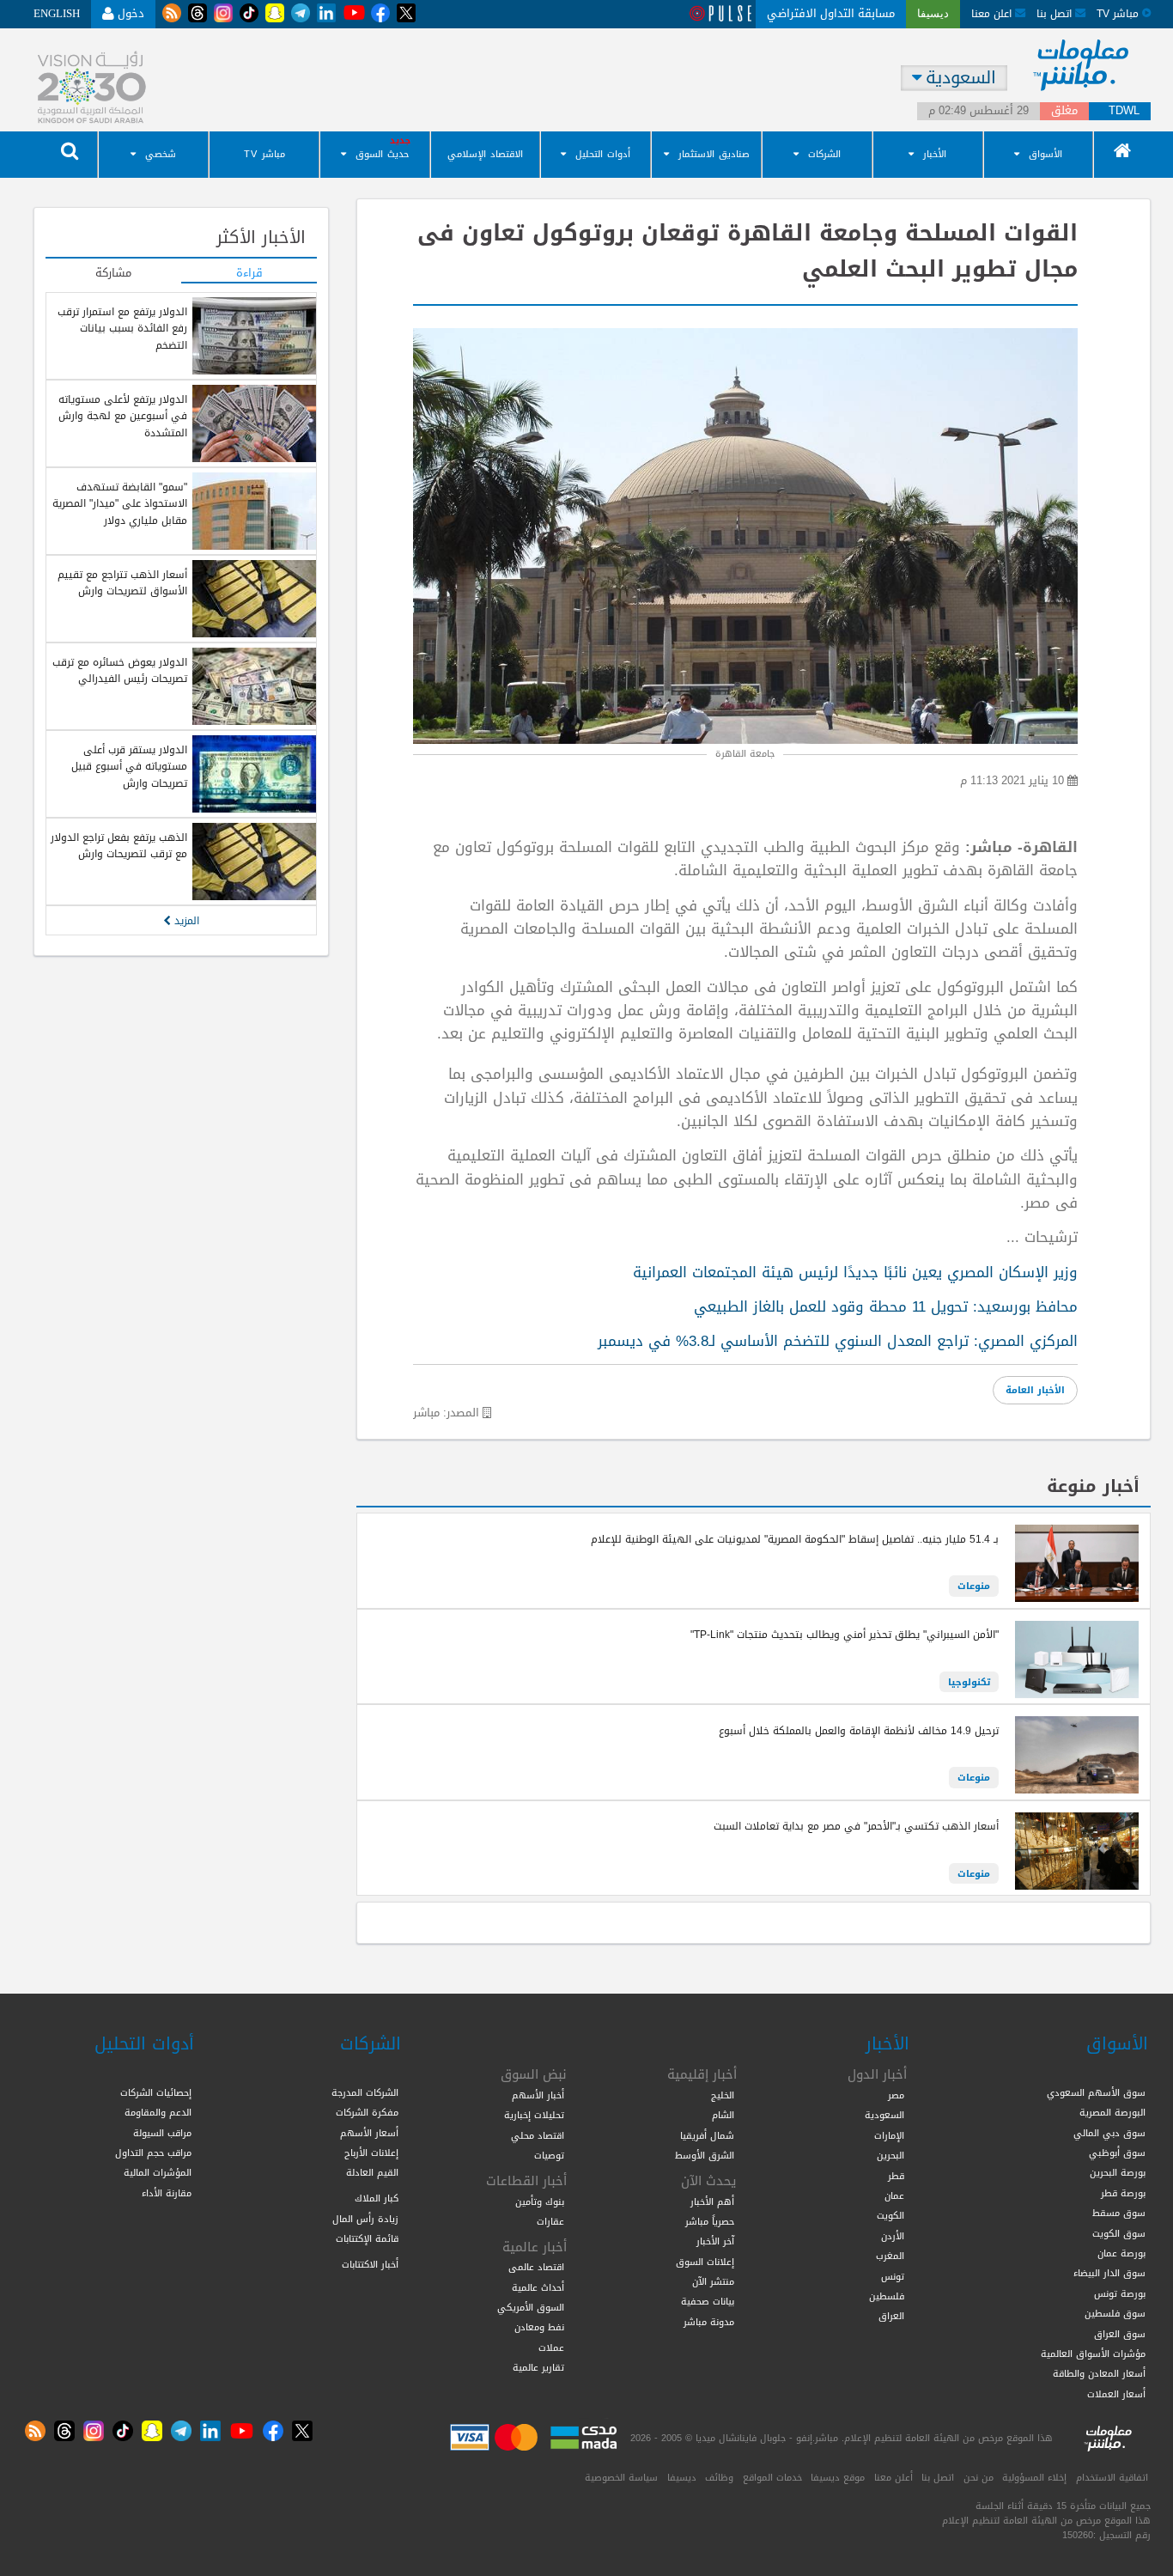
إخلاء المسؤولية (1034, 2477)
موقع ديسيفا (838, 2477)
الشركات (824, 154)
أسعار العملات (1116, 2394)
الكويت (890, 2215)
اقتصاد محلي (538, 2135)
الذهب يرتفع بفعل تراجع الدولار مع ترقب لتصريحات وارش (119, 846)
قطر (896, 2176)
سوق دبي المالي (1109, 2133)
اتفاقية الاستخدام (1112, 2477)
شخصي (161, 154)
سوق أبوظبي (1117, 2153)
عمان (894, 2195)
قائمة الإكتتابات (367, 2238)
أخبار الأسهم (538, 2095)
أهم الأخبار (712, 2201)
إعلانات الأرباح (371, 2153)
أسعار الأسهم (369, 2133)
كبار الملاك (377, 2198)
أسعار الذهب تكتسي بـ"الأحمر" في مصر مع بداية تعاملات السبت (856, 1826)
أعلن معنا (893, 2477)
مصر (896, 2095)
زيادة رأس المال (365, 2219)
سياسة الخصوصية (621, 2477)
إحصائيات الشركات (156, 2092)
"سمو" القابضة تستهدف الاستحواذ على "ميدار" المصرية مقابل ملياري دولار (120, 504)
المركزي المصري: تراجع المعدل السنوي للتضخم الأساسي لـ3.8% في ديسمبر (838, 1341)
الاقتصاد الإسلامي (485, 154)
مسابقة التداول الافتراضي (831, 13)
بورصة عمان (1121, 2253)
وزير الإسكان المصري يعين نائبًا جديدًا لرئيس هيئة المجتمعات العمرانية (855, 1272)
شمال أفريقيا (707, 2135)
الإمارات (889, 2135)
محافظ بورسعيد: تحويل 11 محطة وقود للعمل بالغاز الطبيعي (886, 1306)
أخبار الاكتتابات (370, 2264)
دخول (129, 13)
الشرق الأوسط (705, 2155)
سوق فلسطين (1115, 2313)
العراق (891, 2316)
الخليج (723, 2095)
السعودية (884, 2115)
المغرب (890, 2256)
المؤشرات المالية (158, 2172)
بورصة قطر (1123, 2193)
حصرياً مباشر (710, 2221)
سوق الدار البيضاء (1109, 2273)
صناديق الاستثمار (714, 154)
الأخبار (935, 154)
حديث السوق (382, 154)
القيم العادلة (372, 2172)
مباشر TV (264, 154)
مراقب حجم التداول (153, 2153)
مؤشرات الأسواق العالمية (1093, 2354)
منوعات (974, 1586)
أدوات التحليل (603, 154)
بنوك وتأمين (540, 2201)
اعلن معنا (993, 13)
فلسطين (887, 2296)
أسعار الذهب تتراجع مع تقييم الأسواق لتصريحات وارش (122, 583)
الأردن (893, 2236)
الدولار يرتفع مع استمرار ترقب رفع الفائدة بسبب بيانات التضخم (122, 329)
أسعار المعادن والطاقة (1099, 2373)
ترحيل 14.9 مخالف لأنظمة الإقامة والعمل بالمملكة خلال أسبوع (859, 1731)
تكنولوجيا (969, 1682)
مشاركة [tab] (113, 274)
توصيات (549, 2155)
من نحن (979, 2477)
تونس (893, 2276)
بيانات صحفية (708, 2301)
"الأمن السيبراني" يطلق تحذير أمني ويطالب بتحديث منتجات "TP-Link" (845, 1635)
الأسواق (1045, 154)
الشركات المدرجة (365, 2092)
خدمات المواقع (772, 2477)
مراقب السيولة (162, 2133)
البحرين (890, 2155)
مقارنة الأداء (167, 2193)
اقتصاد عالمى (536, 2267)
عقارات (550, 2221)
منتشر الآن (713, 2281)
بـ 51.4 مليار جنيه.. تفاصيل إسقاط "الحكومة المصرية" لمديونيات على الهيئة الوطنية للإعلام (795, 1539)
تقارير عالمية (538, 2367)
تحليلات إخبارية (534, 2115)
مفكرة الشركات (367, 2112)
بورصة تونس (1120, 2293)
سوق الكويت (1119, 2233)
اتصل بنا (1056, 13)
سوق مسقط (1119, 2213)
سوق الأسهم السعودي (1096, 2092)
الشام (723, 2115)
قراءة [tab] (249, 274)
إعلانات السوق (705, 2262)
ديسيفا (682, 2477)
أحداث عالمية (538, 2287)
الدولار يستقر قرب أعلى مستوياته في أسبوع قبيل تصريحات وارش (129, 767)
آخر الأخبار (715, 2241)
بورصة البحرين (1118, 2172)
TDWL (1124, 111)
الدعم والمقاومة (158, 2112)
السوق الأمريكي (531, 2307)
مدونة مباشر (709, 2322)
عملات (551, 2348)
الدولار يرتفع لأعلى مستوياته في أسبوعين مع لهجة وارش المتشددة (123, 416)
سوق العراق (1120, 2334)
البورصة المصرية (1112, 2112)
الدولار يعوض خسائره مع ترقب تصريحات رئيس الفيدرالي (120, 670)
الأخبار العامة (1035, 1390)
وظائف (719, 2477)
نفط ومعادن (539, 2327)
